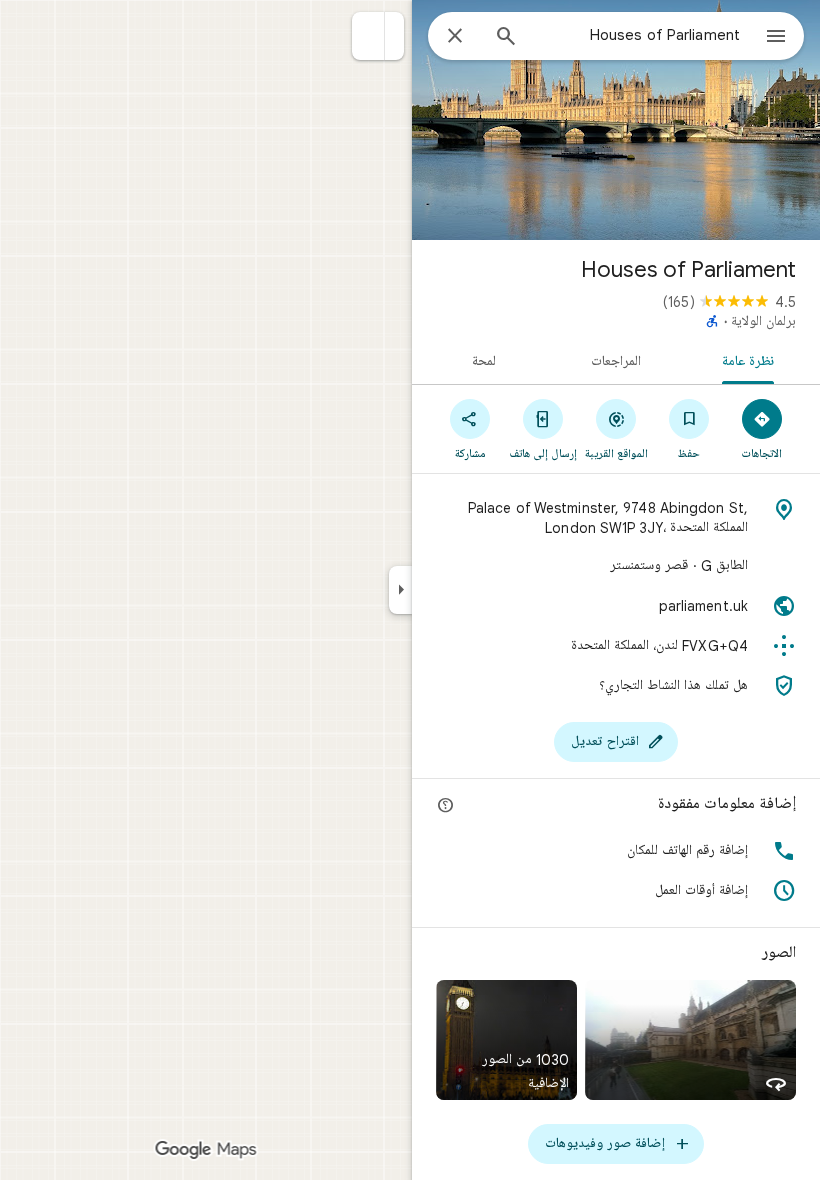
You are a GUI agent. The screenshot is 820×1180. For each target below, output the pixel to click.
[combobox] (637, 35)
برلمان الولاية (763, 322)
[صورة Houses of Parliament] (616, 120)
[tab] (752, 360)
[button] (368, 36)
